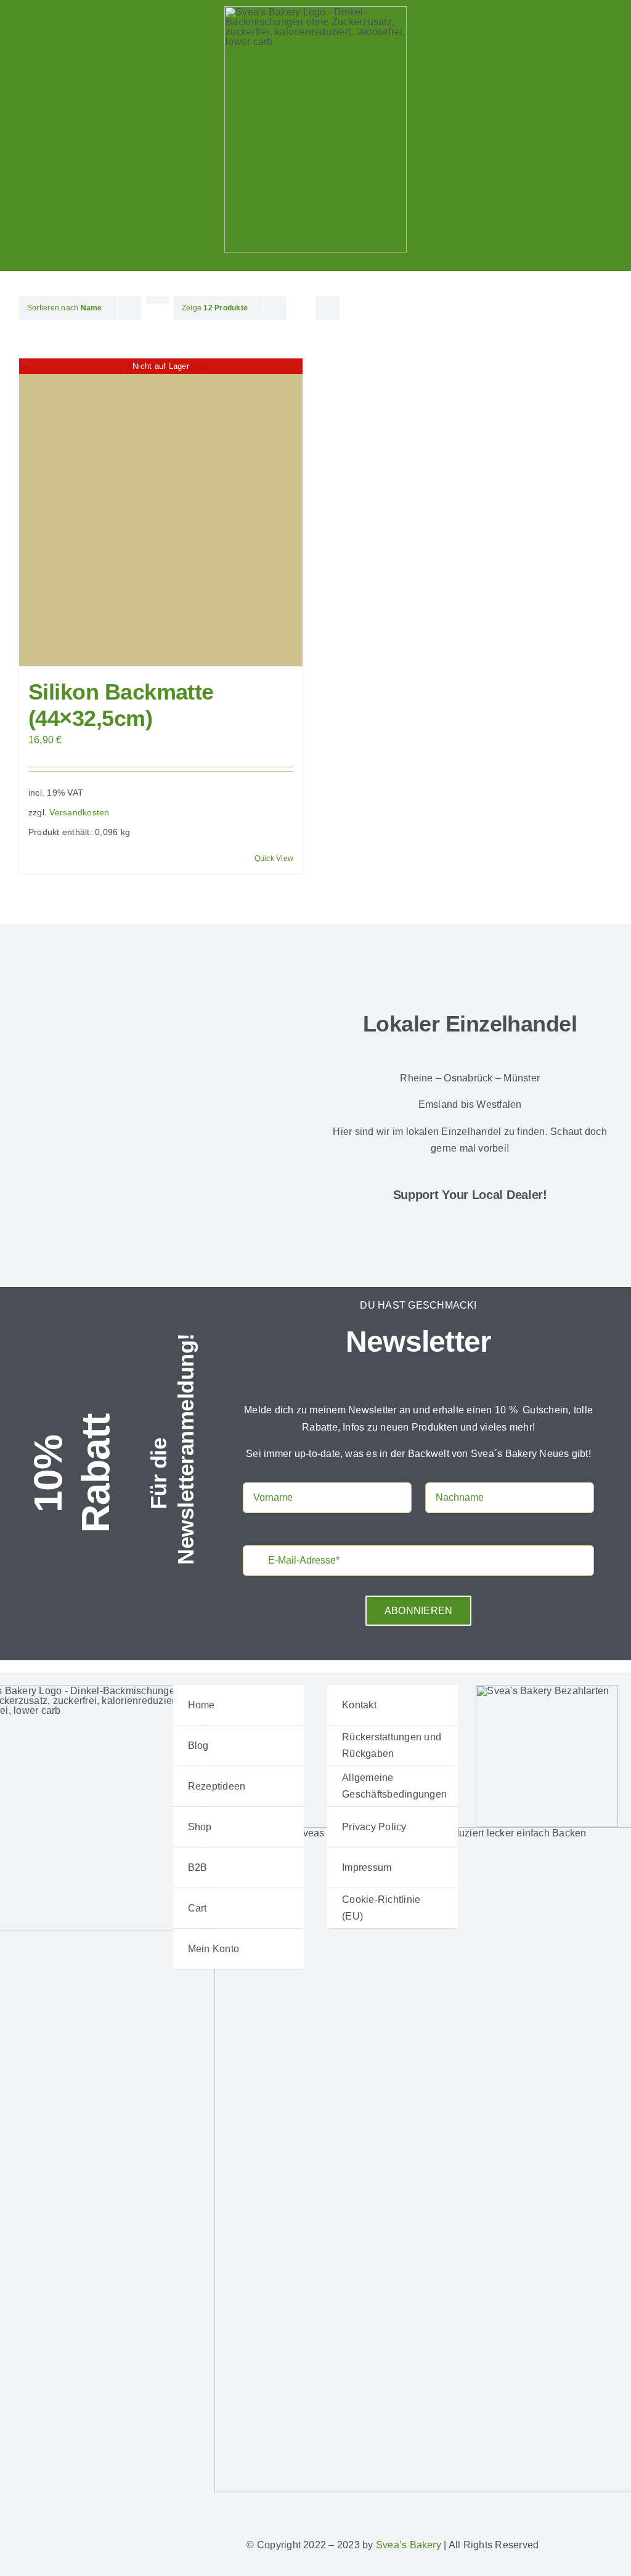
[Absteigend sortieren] (157, 300)
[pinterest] (547, 2509)
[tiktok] (567, 2509)
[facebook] (507, 2509)
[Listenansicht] (328, 301)
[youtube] (587, 2509)
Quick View (274, 858)
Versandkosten (79, 812)
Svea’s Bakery (409, 2545)
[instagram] (527, 2509)
